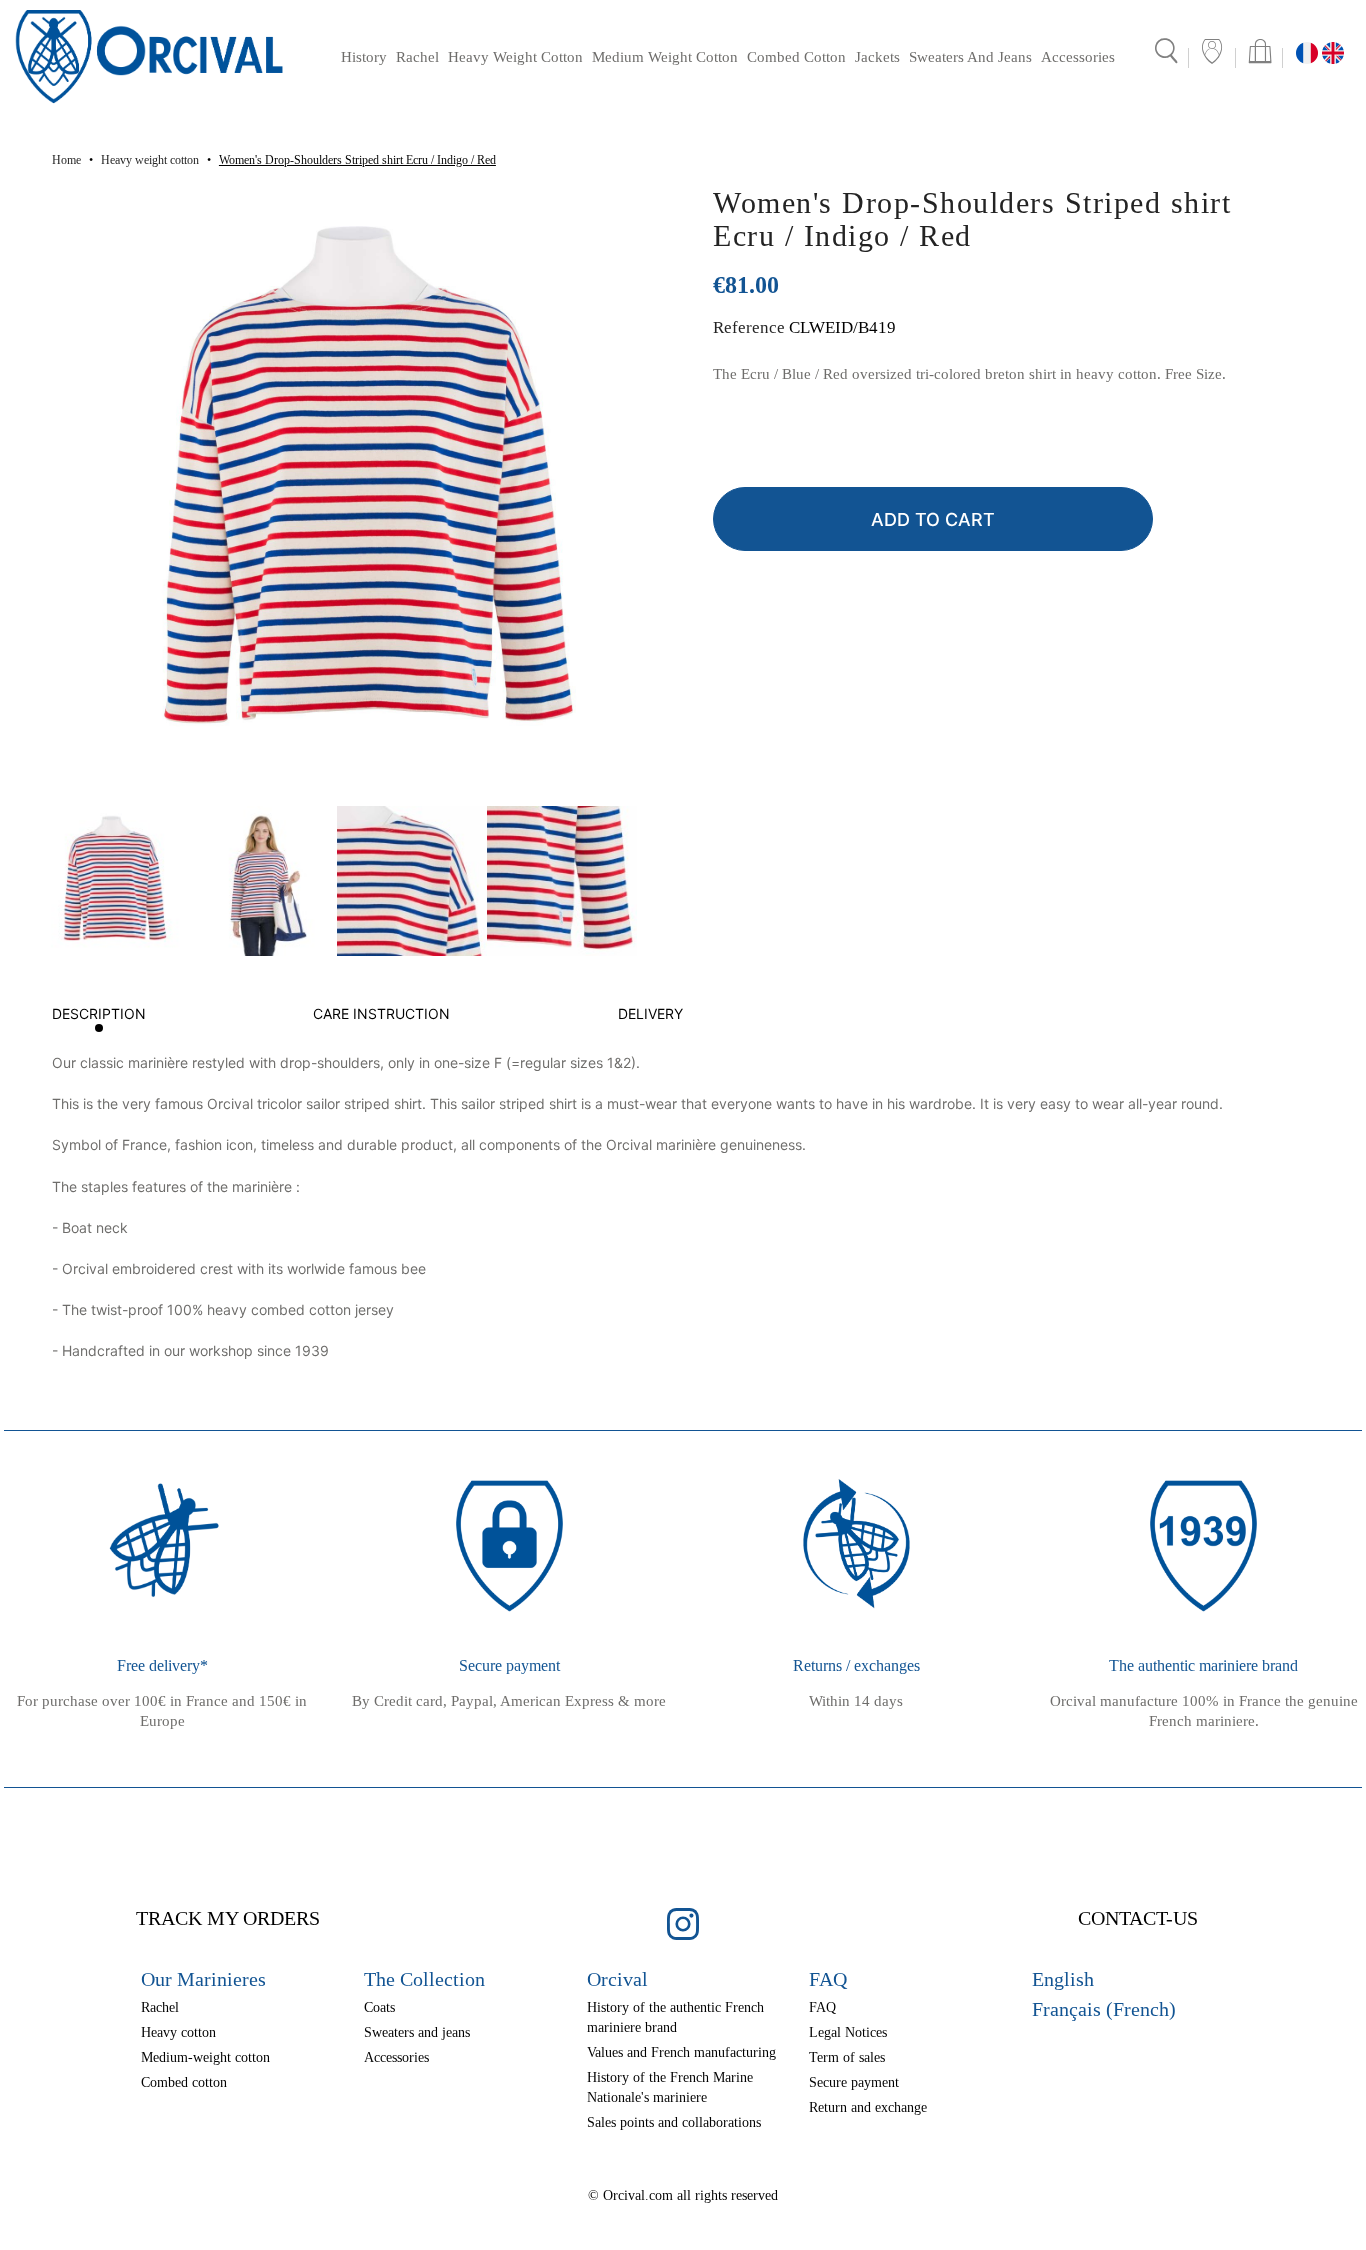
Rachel (417, 57)
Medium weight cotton (665, 57)
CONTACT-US (1138, 1918)
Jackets (877, 57)
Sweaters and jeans (970, 57)
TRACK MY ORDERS (228, 1918)
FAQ (822, 2007)
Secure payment (854, 2082)
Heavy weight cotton (515, 57)
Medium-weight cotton (205, 2057)
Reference (749, 327)
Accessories (1078, 57)
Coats (379, 2007)
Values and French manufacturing (681, 2052)
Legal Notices (848, 2032)
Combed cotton (796, 57)
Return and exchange (868, 2107)
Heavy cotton (178, 2032)
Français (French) (1104, 2009)
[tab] (99, 1018)
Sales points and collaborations (674, 2122)
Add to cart (933, 519)
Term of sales (847, 2057)
